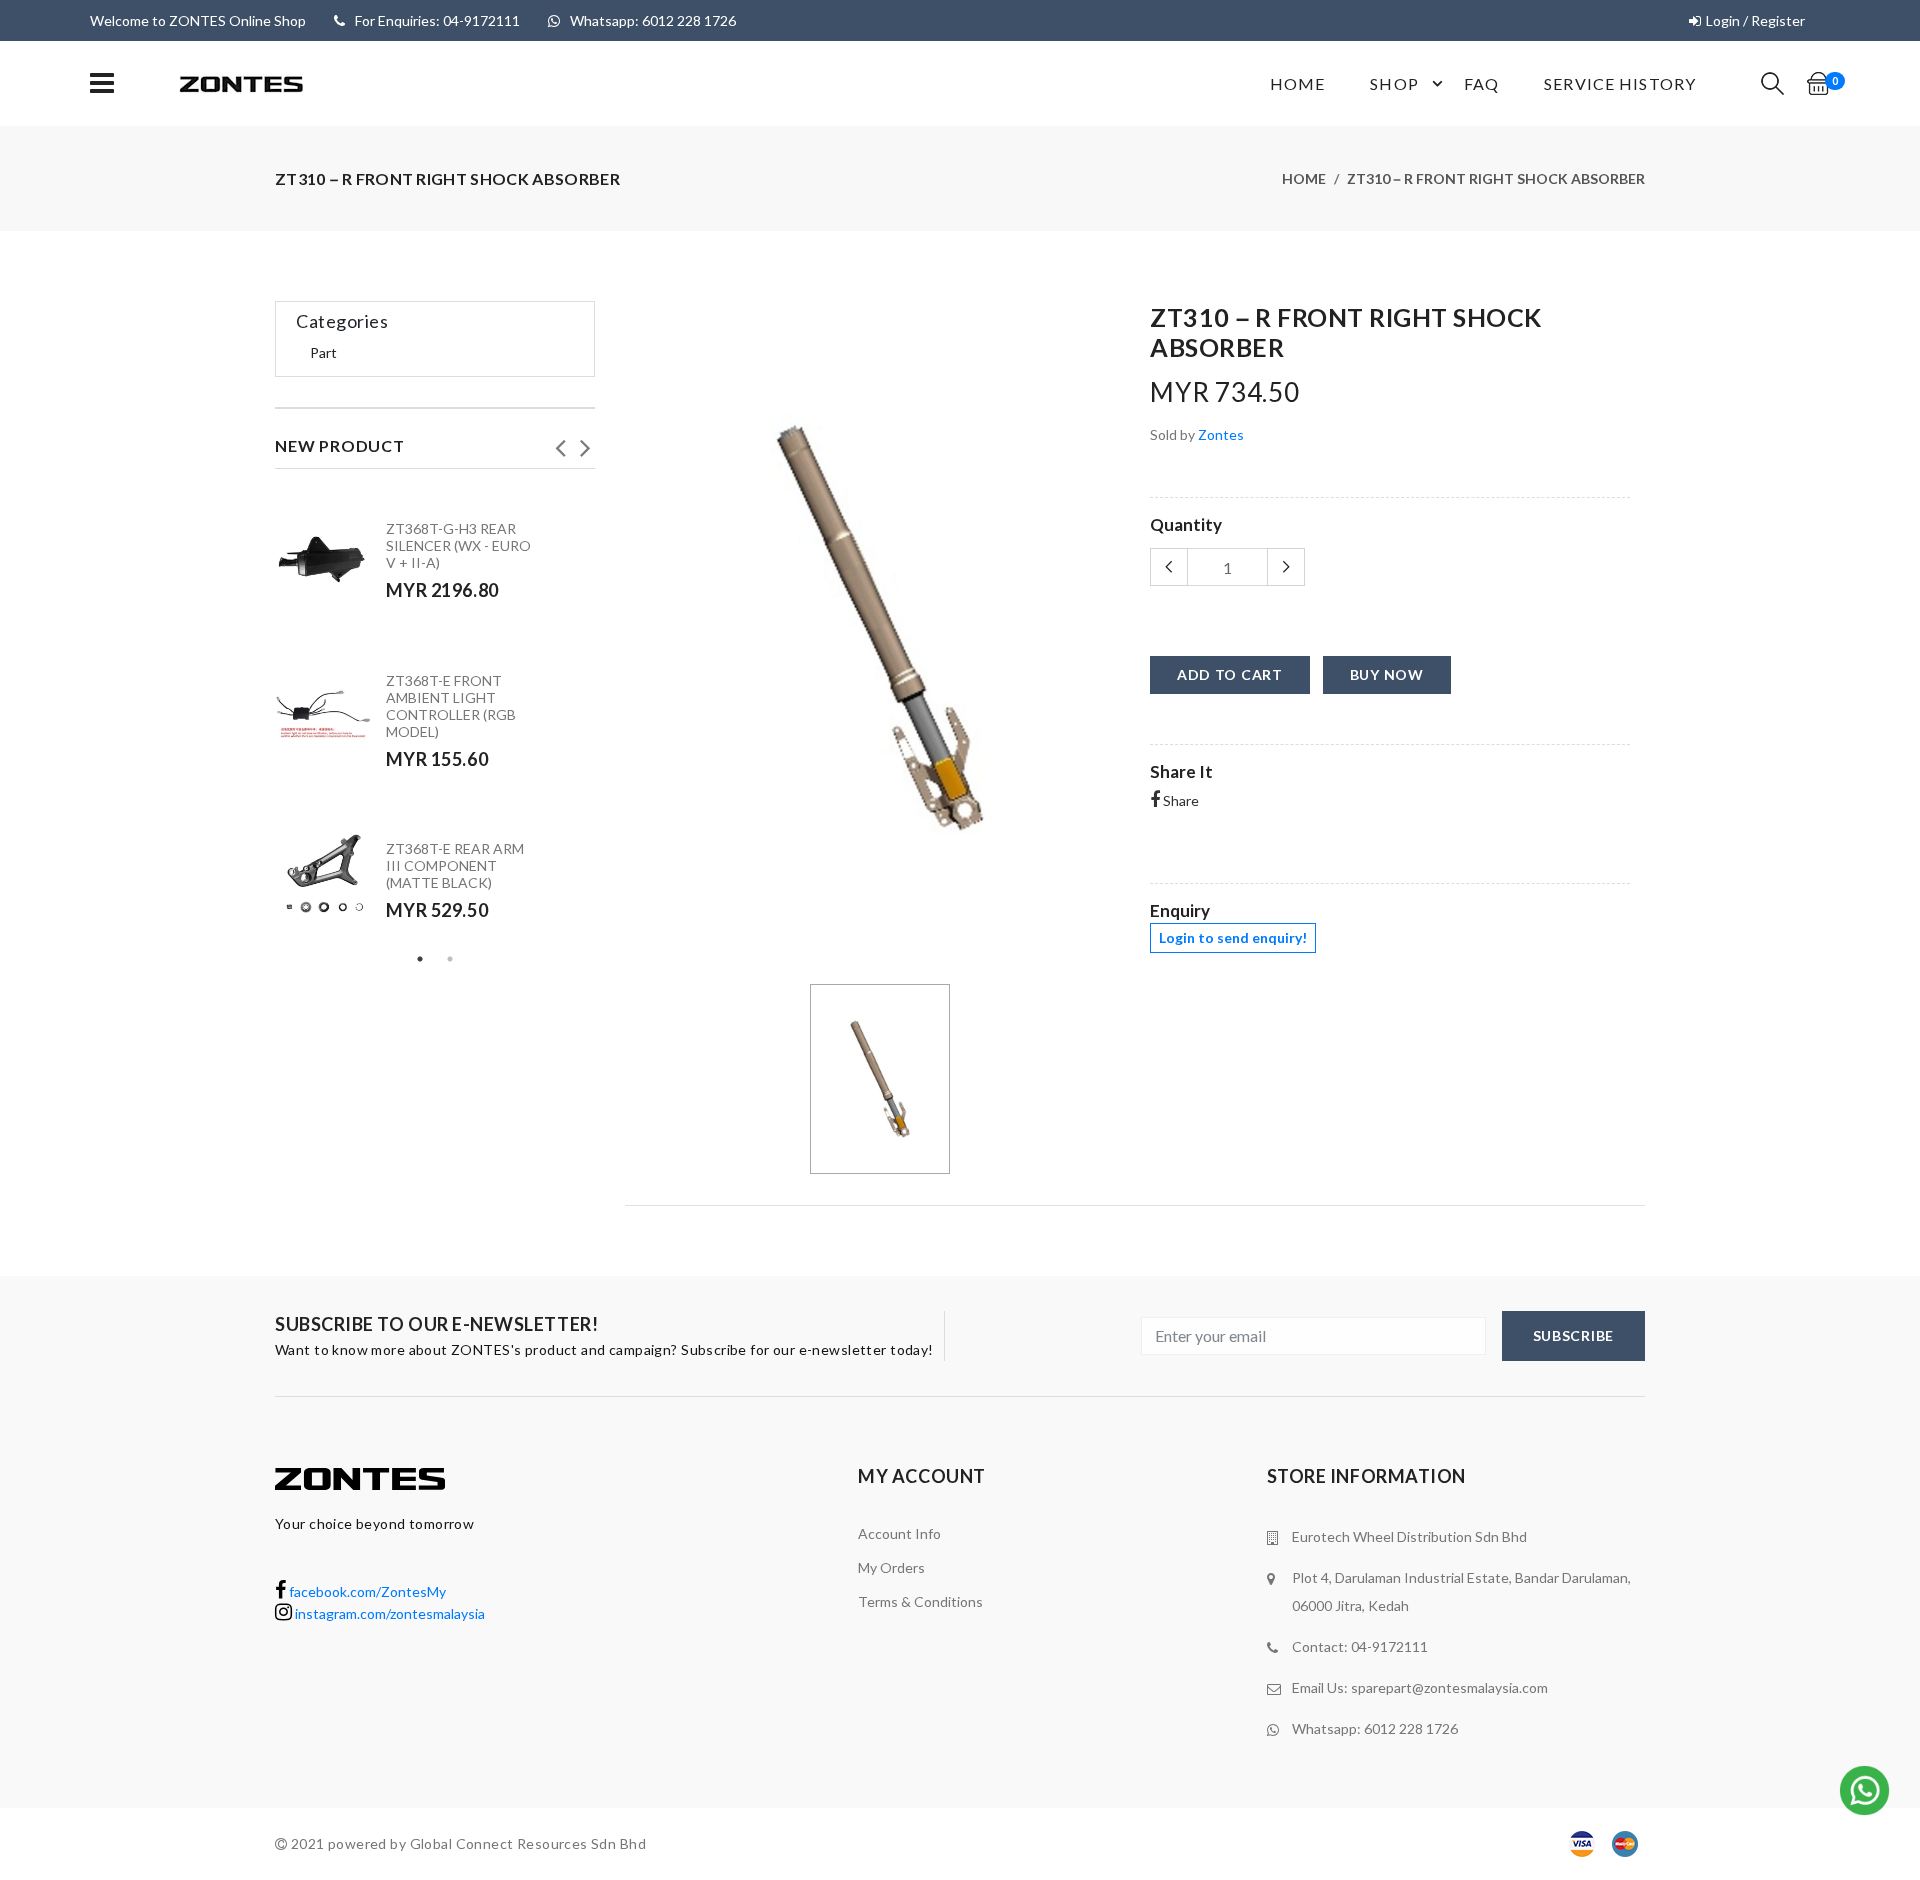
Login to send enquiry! (1233, 937)
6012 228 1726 (1411, 1728)
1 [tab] (420, 959)
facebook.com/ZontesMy (366, 1591)
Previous (560, 442)
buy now (1387, 674)
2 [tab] (450, 959)
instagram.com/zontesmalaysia (388, 1613)
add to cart (1230, 674)
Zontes (1221, 434)
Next (585, 442)
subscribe (1573, 1335)
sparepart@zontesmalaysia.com (1449, 1687)
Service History (1620, 83)
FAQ (1481, 83)
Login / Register (1755, 20)
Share (1179, 800)
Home (1297, 83)
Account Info (899, 1533)
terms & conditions (920, 1601)
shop (1394, 83)
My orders (891, 1567)
